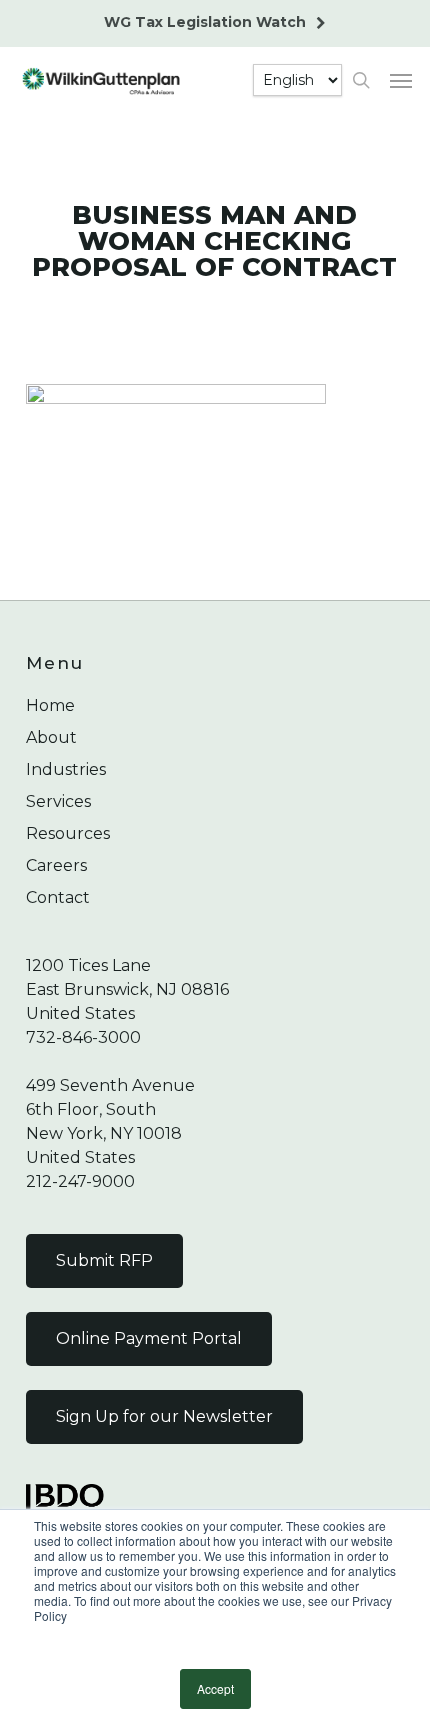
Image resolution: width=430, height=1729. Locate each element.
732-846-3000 (83, 1037)
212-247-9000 (80, 1181)
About (51, 737)
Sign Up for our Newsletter (164, 1416)
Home (50, 705)
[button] (401, 80)
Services (58, 801)
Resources (68, 833)
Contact (58, 897)
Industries (66, 769)
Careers (56, 865)
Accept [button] (215, 1688)
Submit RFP (104, 1260)
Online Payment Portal (149, 1338)
